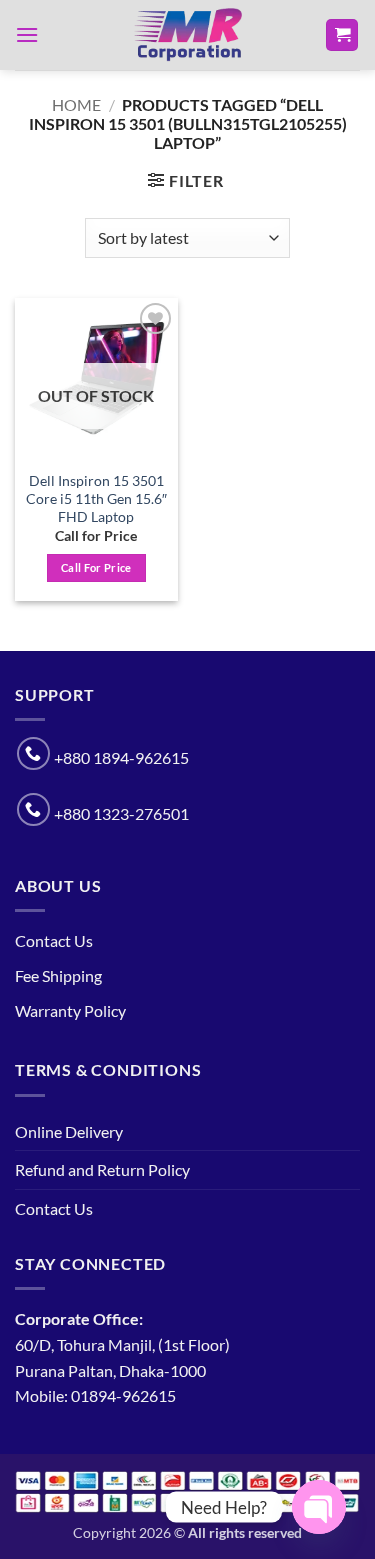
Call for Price (96, 567)
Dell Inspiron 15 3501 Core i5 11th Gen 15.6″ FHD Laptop (96, 498)
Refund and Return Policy (102, 1169)
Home (76, 104)
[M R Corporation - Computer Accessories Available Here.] (188, 35)
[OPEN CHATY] (319, 1507)
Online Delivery (69, 1131)
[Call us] (33, 753)
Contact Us (54, 940)
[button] (27, 34)
